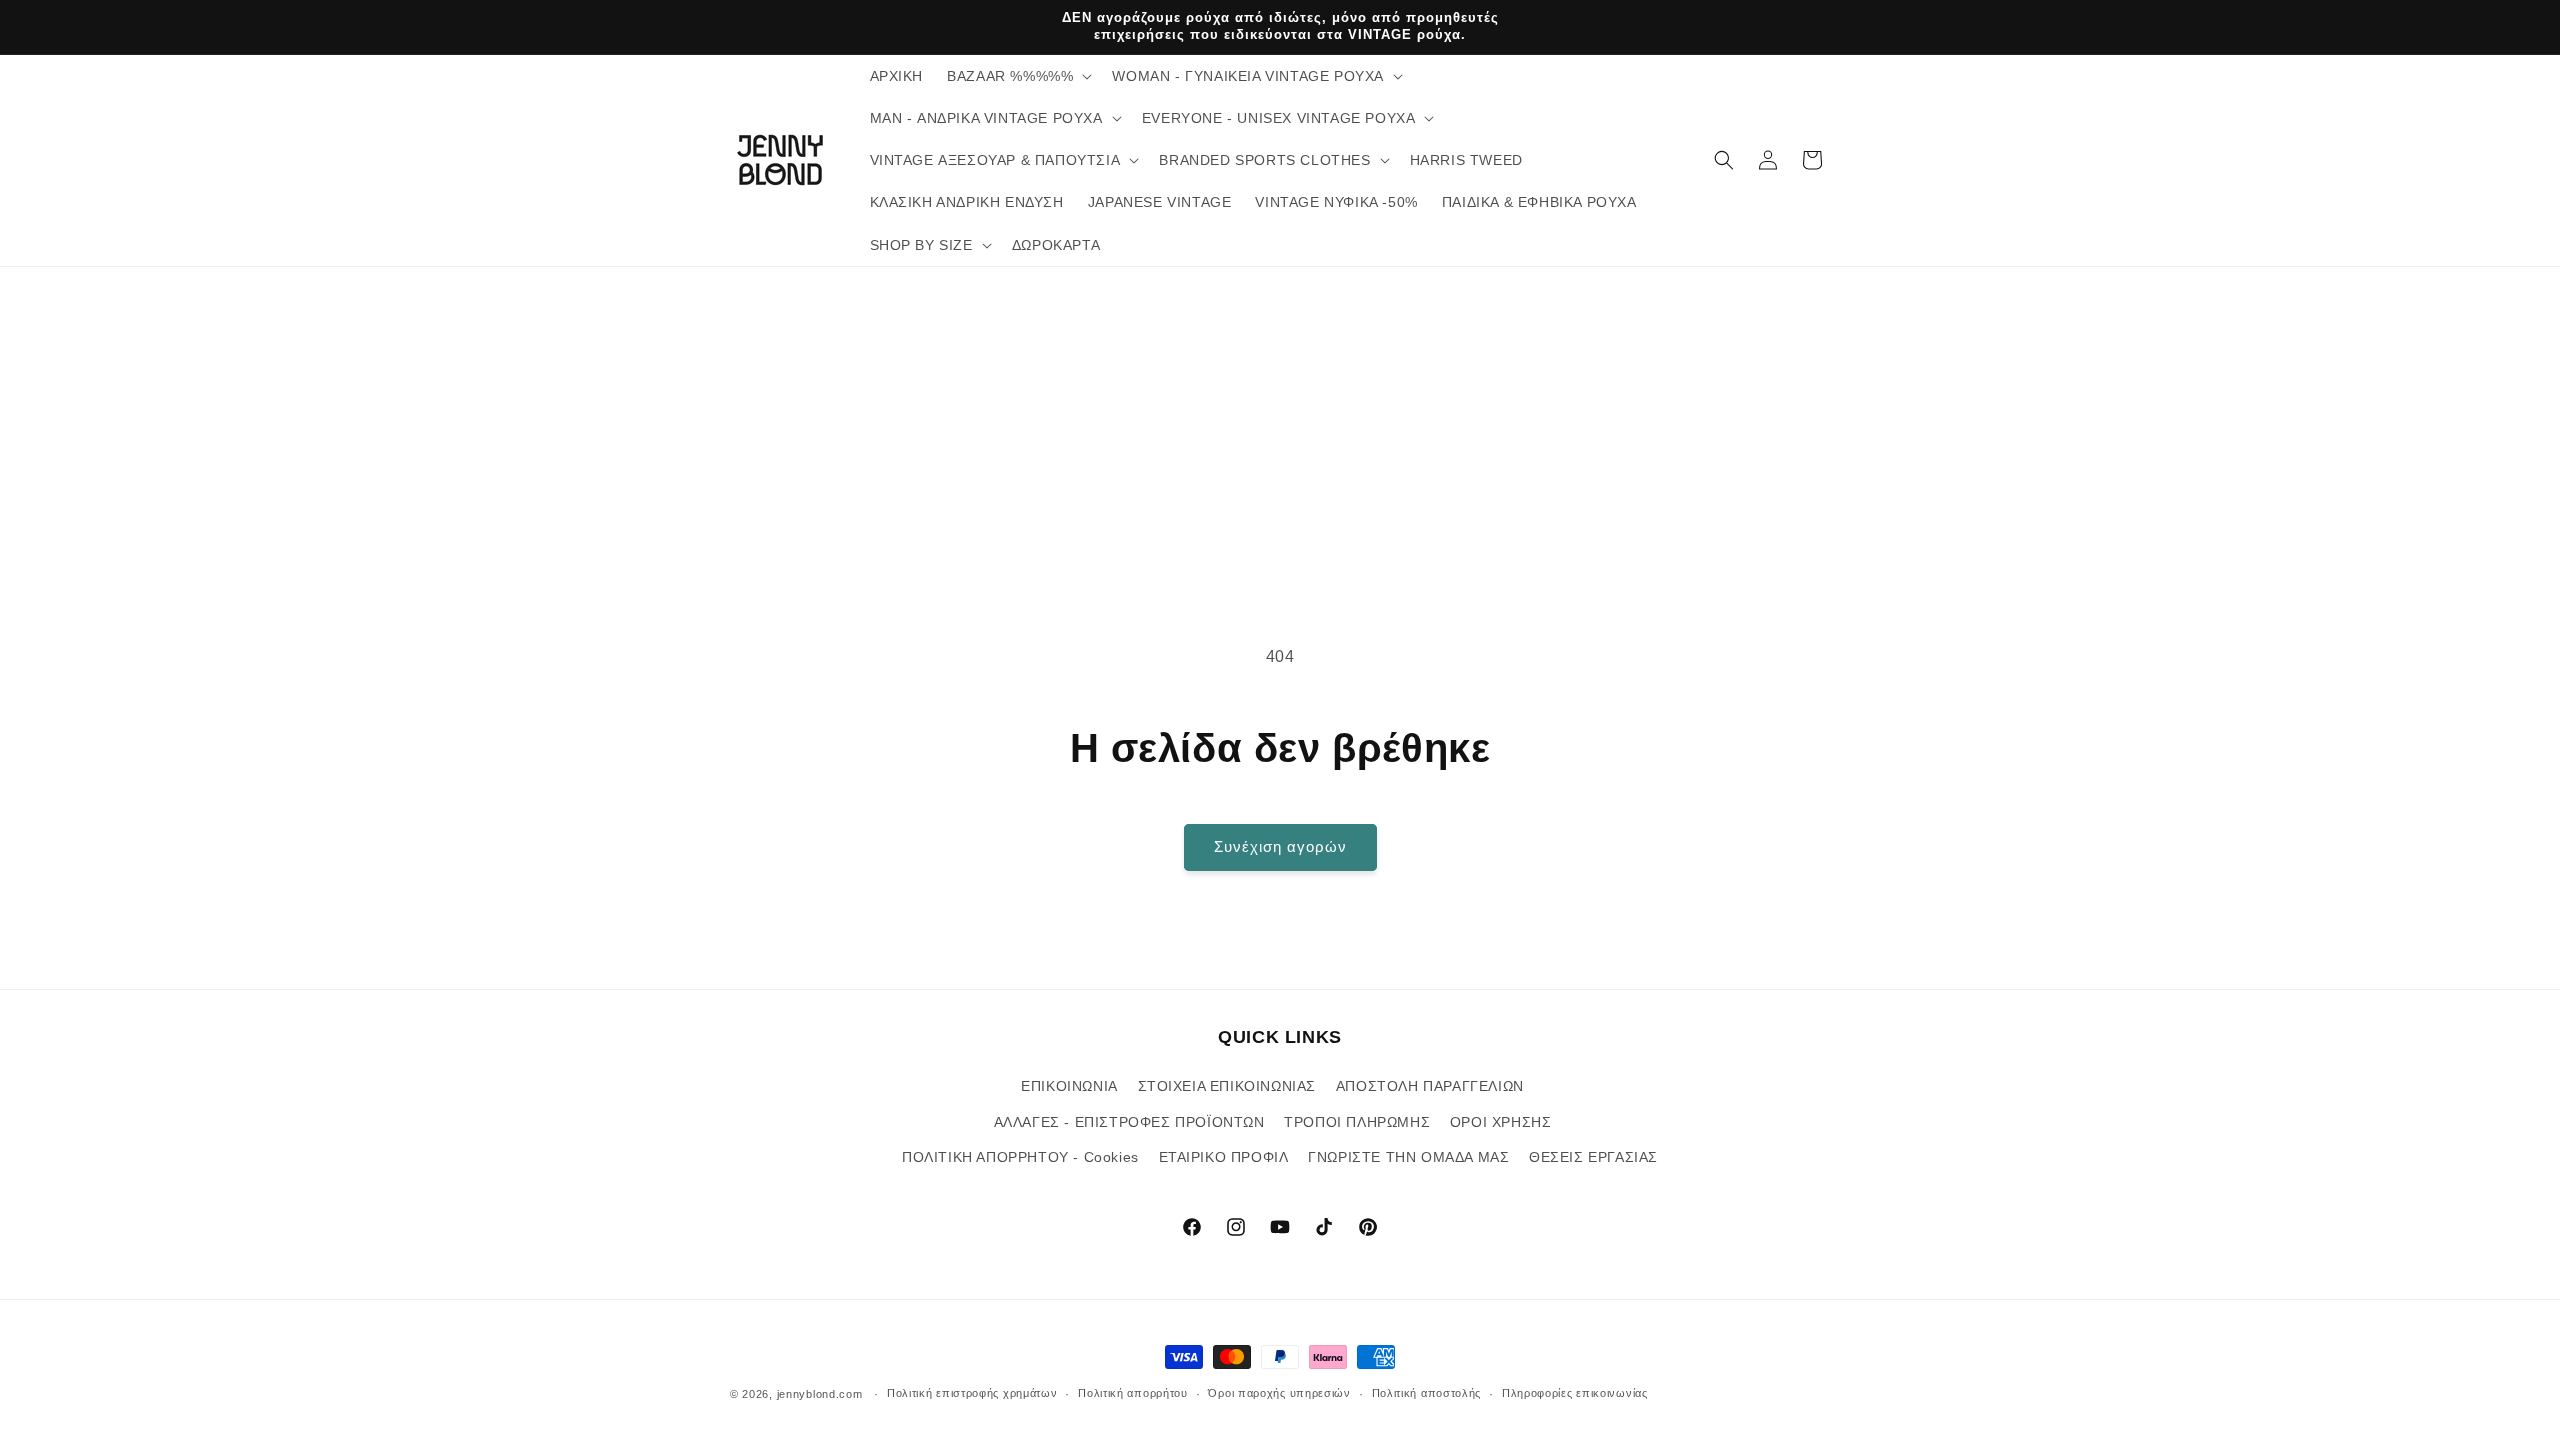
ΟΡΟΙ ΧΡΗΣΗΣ (1501, 1121)
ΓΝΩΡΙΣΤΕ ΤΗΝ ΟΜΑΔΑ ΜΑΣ (1408, 1156)
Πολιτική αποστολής (1427, 1393)
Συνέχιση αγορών (1280, 846)
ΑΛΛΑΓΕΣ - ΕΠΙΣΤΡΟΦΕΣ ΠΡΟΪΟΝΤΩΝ (1129, 1121)
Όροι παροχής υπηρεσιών (1279, 1393)
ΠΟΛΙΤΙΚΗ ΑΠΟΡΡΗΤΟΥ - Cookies (1020, 1156)
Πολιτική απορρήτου (1133, 1393)
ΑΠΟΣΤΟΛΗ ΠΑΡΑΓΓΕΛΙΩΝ (1430, 1086)
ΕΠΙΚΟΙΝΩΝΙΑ (1069, 1086)
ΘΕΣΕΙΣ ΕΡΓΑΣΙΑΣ (1593, 1156)
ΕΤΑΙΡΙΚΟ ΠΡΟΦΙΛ (1224, 1156)
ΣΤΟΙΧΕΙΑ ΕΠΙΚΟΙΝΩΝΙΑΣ (1227, 1086)
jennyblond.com (820, 1394)
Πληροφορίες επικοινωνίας (1575, 1393)
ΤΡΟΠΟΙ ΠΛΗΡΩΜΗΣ (1357, 1121)
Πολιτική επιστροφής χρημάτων (972, 1393)
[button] (1017, 76)
